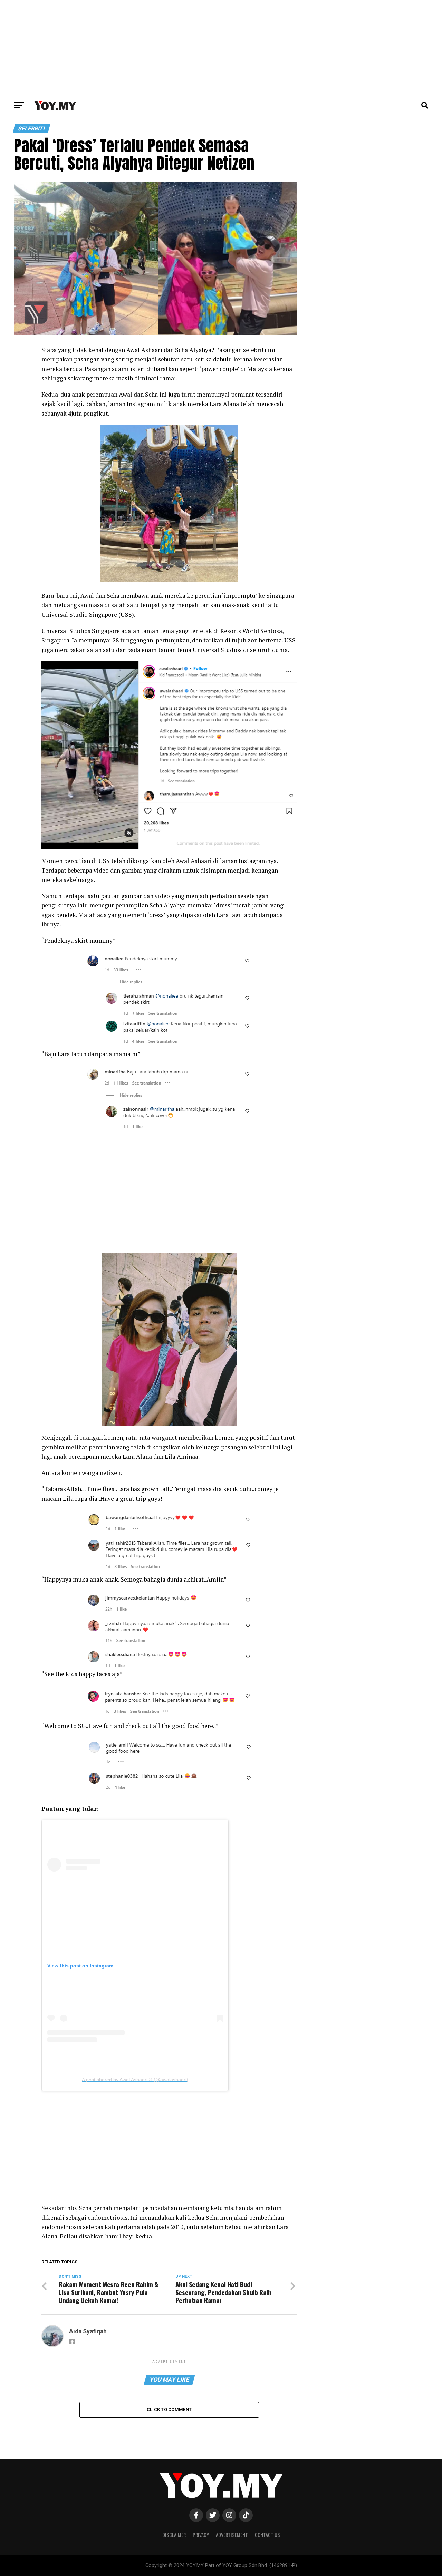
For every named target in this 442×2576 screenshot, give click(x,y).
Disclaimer (174, 2535)
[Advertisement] (221, 48)
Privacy (201, 2535)
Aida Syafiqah (88, 2331)
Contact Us (267, 2535)
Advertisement (232, 2535)
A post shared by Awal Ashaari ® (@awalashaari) (135, 2080)
